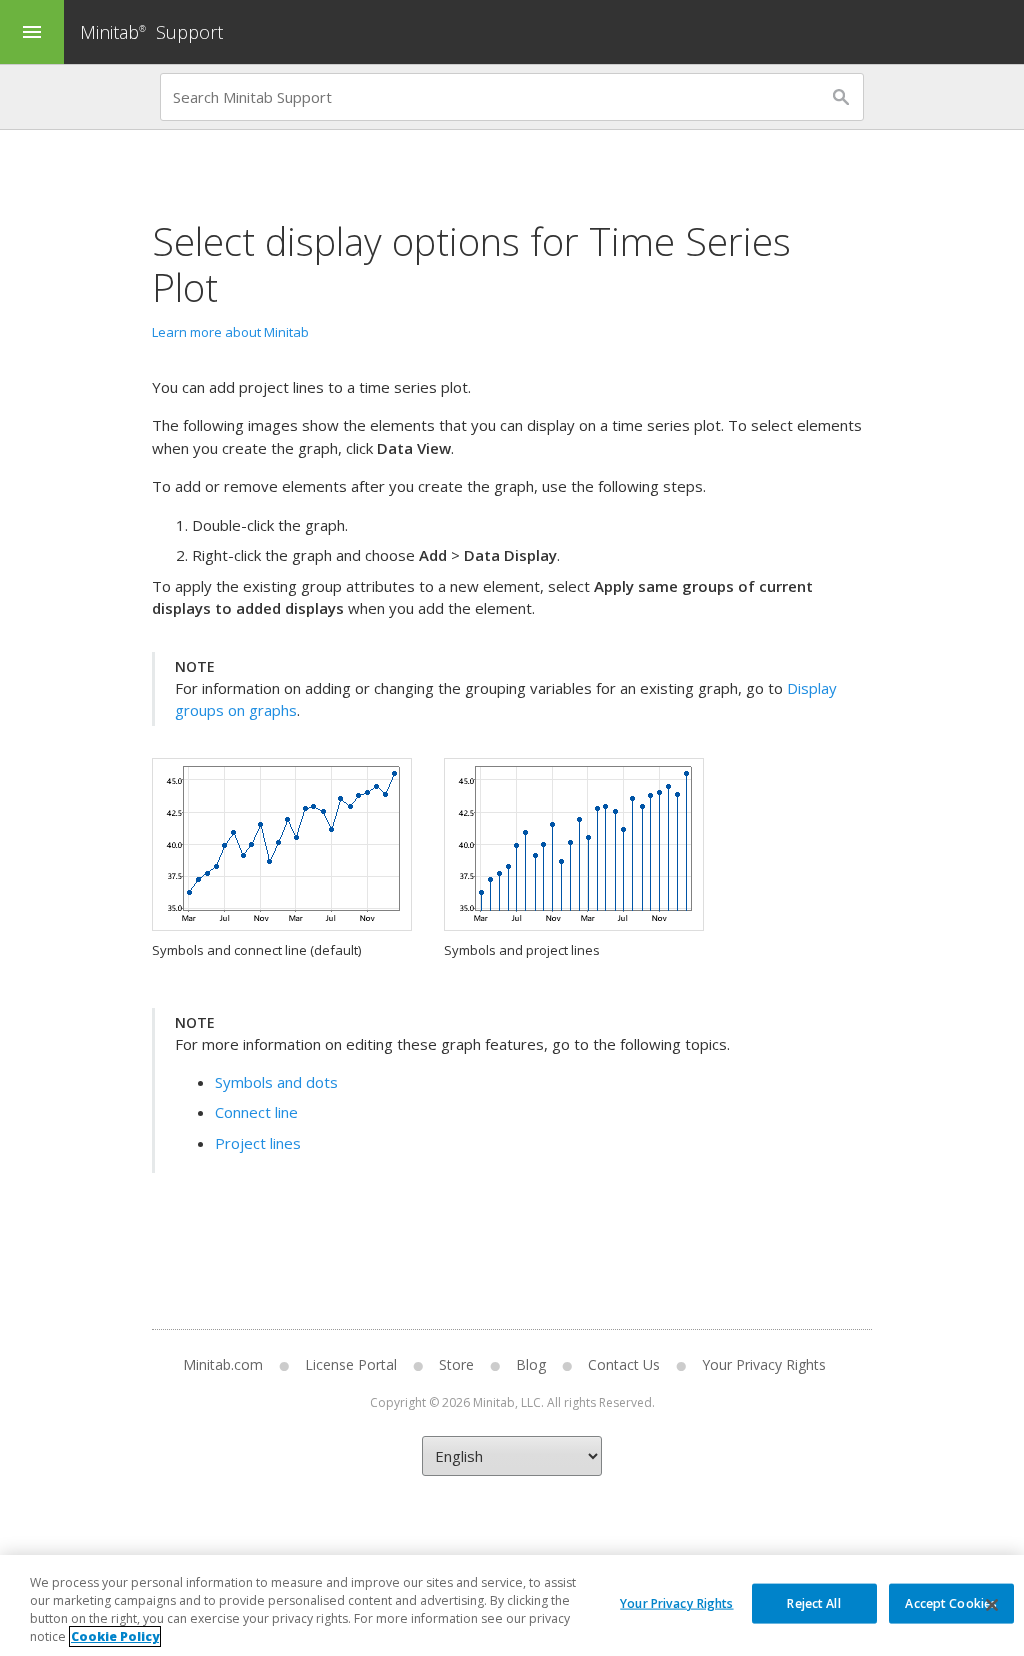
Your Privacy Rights (676, 1602)
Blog (531, 1364)
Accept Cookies (951, 1602)
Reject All (813, 1602)
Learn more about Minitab (230, 332)
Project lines (258, 1143)
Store (456, 1364)
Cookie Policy (115, 1636)
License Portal (351, 1364)
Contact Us (624, 1364)
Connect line (256, 1112)
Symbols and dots (276, 1082)
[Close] (992, 1605)
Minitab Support (151, 32)
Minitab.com (223, 1364)
